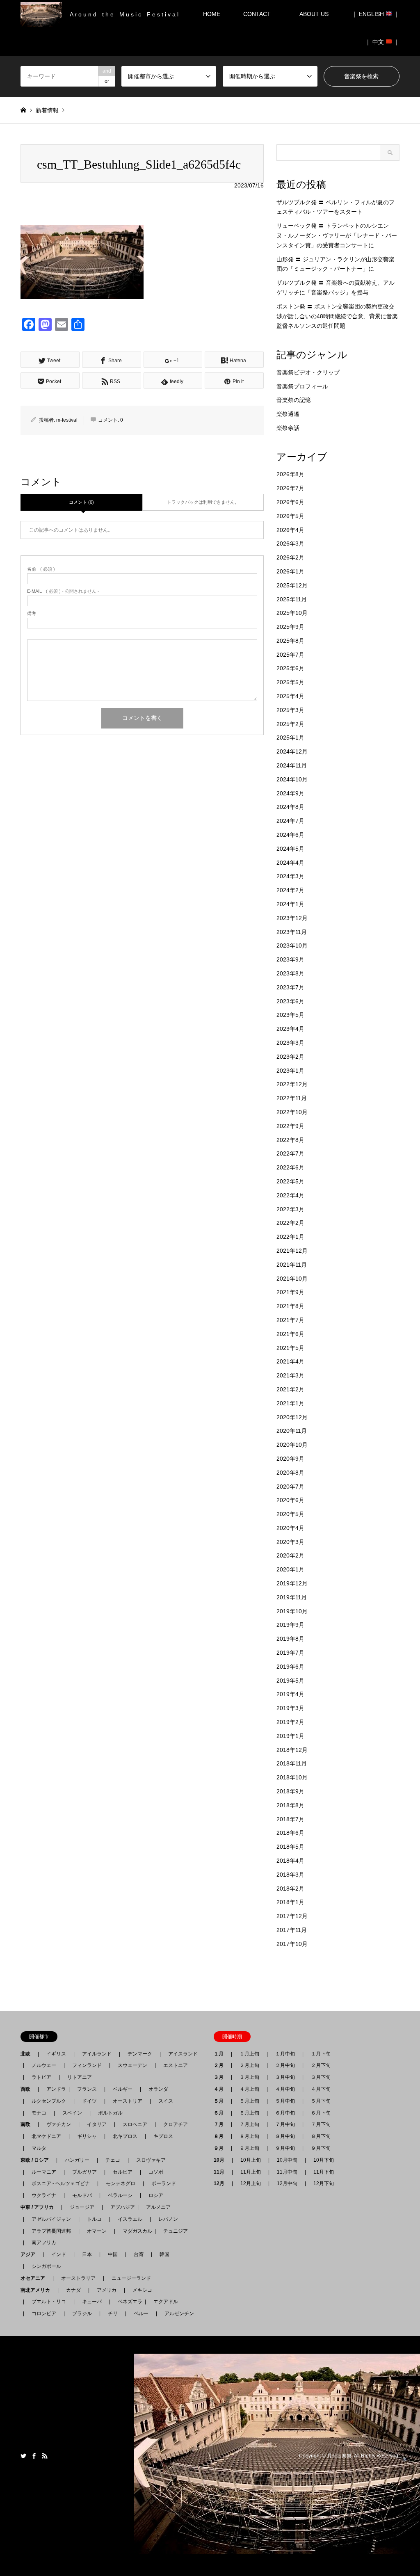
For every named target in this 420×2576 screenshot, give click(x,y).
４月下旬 (321, 2089)
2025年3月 (290, 710)
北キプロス (125, 2136)
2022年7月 (290, 1153)
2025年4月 (290, 696)
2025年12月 (292, 585)
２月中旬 (285, 2065)
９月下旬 (321, 2148)
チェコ (113, 2160)
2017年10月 (292, 1944)
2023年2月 (290, 1057)
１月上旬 (249, 2054)
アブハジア (120, 2207)
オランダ (158, 2089)
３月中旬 (285, 2077)
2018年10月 (292, 1777)
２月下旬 (321, 2065)
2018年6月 (290, 1833)
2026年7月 (290, 488)
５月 (221, 2101)
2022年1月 (290, 1237)
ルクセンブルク (49, 2101)
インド (59, 2254)
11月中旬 (287, 2172)
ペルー (141, 2313)
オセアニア (35, 2278)
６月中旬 (285, 2113)
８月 (221, 2136)
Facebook (34, 2456)
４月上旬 (249, 2089)
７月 (221, 2124)
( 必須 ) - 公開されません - (63, 591)
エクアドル (163, 2302)
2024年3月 (290, 876)
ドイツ (89, 2101)
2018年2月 (290, 1889)
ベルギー (123, 2089)
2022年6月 (290, 1167)
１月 (221, 2054)
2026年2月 (290, 557)
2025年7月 (290, 655)
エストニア (176, 2065)
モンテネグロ (121, 2183)
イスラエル (130, 2219)
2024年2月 (290, 890)
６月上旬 (249, 2113)
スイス (166, 2101)
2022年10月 (292, 1112)
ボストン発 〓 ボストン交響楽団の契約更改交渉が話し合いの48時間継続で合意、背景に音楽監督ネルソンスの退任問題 (337, 316)
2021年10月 (292, 1279)
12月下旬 (324, 2183)
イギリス (56, 2054)
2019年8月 (290, 1639)
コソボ (156, 2172)
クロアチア (176, 2124)
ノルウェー (44, 2065)
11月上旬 (251, 2172)
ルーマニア (44, 2172)
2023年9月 (290, 959)
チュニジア (176, 2231)
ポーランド (164, 2183)
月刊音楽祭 (339, 2456)
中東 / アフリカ (40, 2207)
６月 (221, 2113)
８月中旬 (285, 2136)
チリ (113, 2313)
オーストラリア (78, 2278)
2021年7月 (290, 1320)
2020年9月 (290, 1459)
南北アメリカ (38, 2290)
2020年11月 (292, 1431)
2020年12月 (292, 1417)
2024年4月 (290, 863)
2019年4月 (290, 1694)
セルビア (123, 2172)
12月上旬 (251, 2183)
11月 (221, 2172)
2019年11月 (292, 1597)
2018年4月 (290, 1861)
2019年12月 (292, 1583)
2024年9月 (290, 793)
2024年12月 (292, 751)
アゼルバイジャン (51, 2219)
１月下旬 (321, 2054)
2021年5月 (290, 1348)
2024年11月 (292, 765)
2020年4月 (290, 1528)
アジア (30, 2254)
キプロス (163, 2136)
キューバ (92, 2302)
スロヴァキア (151, 2160)
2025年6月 (290, 668)
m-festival (67, 420)
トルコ (94, 2219)
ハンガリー (77, 2160)
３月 (221, 2077)
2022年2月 (290, 1223)
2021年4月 (290, 1361)
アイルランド (97, 2054)
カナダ (73, 2290)
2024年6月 (290, 835)
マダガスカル (135, 2231)
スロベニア (135, 2124)
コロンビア (44, 2313)
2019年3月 (290, 1708)
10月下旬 (324, 2160)
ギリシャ (87, 2136)
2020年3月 (290, 1542)
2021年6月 (290, 1334)
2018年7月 (290, 1819)
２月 (221, 2065)
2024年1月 (290, 904)
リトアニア (80, 2077)
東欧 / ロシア (37, 2160)
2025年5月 (290, 682)
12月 (221, 2183)
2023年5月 (290, 1015)
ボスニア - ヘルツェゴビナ (61, 2183)
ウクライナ (44, 2195)
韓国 (164, 2254)
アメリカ (107, 2290)
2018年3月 (290, 1875)
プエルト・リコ (49, 2302)
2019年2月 (290, 1722)
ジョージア (82, 2207)
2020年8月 (290, 1473)
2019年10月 (292, 1611)
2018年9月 (290, 1791)
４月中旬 (285, 2089)
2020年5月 (290, 1514)
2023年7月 (290, 987)
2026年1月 (290, 571)
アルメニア (158, 2207)
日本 (87, 2254)
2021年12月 (292, 1251)
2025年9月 (290, 627)
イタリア (97, 2124)
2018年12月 (292, 1750)
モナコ (39, 2113)
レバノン (168, 2219)
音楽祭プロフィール (302, 386)
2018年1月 (290, 1902)
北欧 (28, 2054)
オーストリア (128, 2101)
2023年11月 (292, 932)
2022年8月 (290, 1140)
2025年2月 (290, 724)
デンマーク (140, 2054)
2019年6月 (290, 1667)
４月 (221, 2089)
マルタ (39, 2148)
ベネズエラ (128, 2302)
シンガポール (46, 2266)
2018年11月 (292, 1763)
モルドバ (82, 2195)
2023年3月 (290, 1043)
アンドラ (54, 2089)
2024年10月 (292, 779)
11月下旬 (324, 2172)
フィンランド (87, 2065)
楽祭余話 (288, 428)
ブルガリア (84, 2172)
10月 (221, 2160)
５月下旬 (321, 2101)
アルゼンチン (177, 2313)
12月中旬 (287, 2183)
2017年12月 (292, 1916)
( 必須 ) (41, 569)
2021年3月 (290, 1375)
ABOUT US (317, 14)
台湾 (139, 2254)
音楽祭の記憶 (294, 400)
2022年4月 (290, 1195)
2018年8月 (290, 1805)
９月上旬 (249, 2148)
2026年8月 (290, 474)
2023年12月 (292, 918)
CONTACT (257, 14)
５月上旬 (249, 2101)
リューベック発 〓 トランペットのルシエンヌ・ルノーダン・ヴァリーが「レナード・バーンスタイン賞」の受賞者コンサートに (337, 235)
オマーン (97, 2231)
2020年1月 (290, 1569)
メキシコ (142, 2290)
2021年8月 (290, 1306)
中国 (113, 2254)
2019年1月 (290, 1736)
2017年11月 (292, 1930)
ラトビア (41, 2077)
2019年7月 (290, 1653)
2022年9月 (290, 1126)
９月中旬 (285, 2148)
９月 (221, 2148)
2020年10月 (292, 1445)
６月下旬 (321, 2113)
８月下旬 (321, 2136)
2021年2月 (290, 1389)
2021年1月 (290, 1403)
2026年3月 (290, 544)
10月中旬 (287, 2160)
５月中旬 (285, 2101)
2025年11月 (292, 599)
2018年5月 (290, 1847)
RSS (45, 2456)
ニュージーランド (131, 2278)
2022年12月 (292, 1084)
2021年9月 (290, 1292)
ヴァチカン (59, 2124)
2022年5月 (290, 1181)
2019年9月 (290, 1625)
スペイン (72, 2113)
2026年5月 (290, 516)
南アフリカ (44, 2243)
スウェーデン (132, 2065)
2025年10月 (292, 613)
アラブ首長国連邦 (51, 2231)
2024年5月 (290, 849)
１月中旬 (285, 2054)
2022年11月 (292, 1098)
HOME (212, 14)
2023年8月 (290, 973)
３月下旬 (321, 2077)
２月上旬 (249, 2065)
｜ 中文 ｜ (382, 42)
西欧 (28, 2089)
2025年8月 (290, 641)
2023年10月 (292, 945)
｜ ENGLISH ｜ (375, 14)
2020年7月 (290, 1487)
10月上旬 (251, 2160)
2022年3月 (290, 1209)
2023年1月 (290, 1071)
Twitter (23, 2456)
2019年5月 (290, 1681)
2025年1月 (290, 738)
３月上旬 (249, 2077)
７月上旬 (249, 2124)
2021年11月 (292, 1265)
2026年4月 (290, 530)
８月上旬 (249, 2136)
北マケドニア (46, 2136)
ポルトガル (110, 2113)
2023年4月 (290, 1029)
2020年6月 (290, 1500)
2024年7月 (290, 821)
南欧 (28, 2124)
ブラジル (82, 2313)
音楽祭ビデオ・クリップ (308, 372)
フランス (87, 2089)
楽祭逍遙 (288, 414)
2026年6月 (290, 502)
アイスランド (180, 2054)
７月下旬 (321, 2124)
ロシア (156, 2195)
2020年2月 (290, 1555)
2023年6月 (290, 1001)
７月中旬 (285, 2124)
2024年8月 (290, 807)
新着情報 (47, 110)
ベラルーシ (120, 2195)
